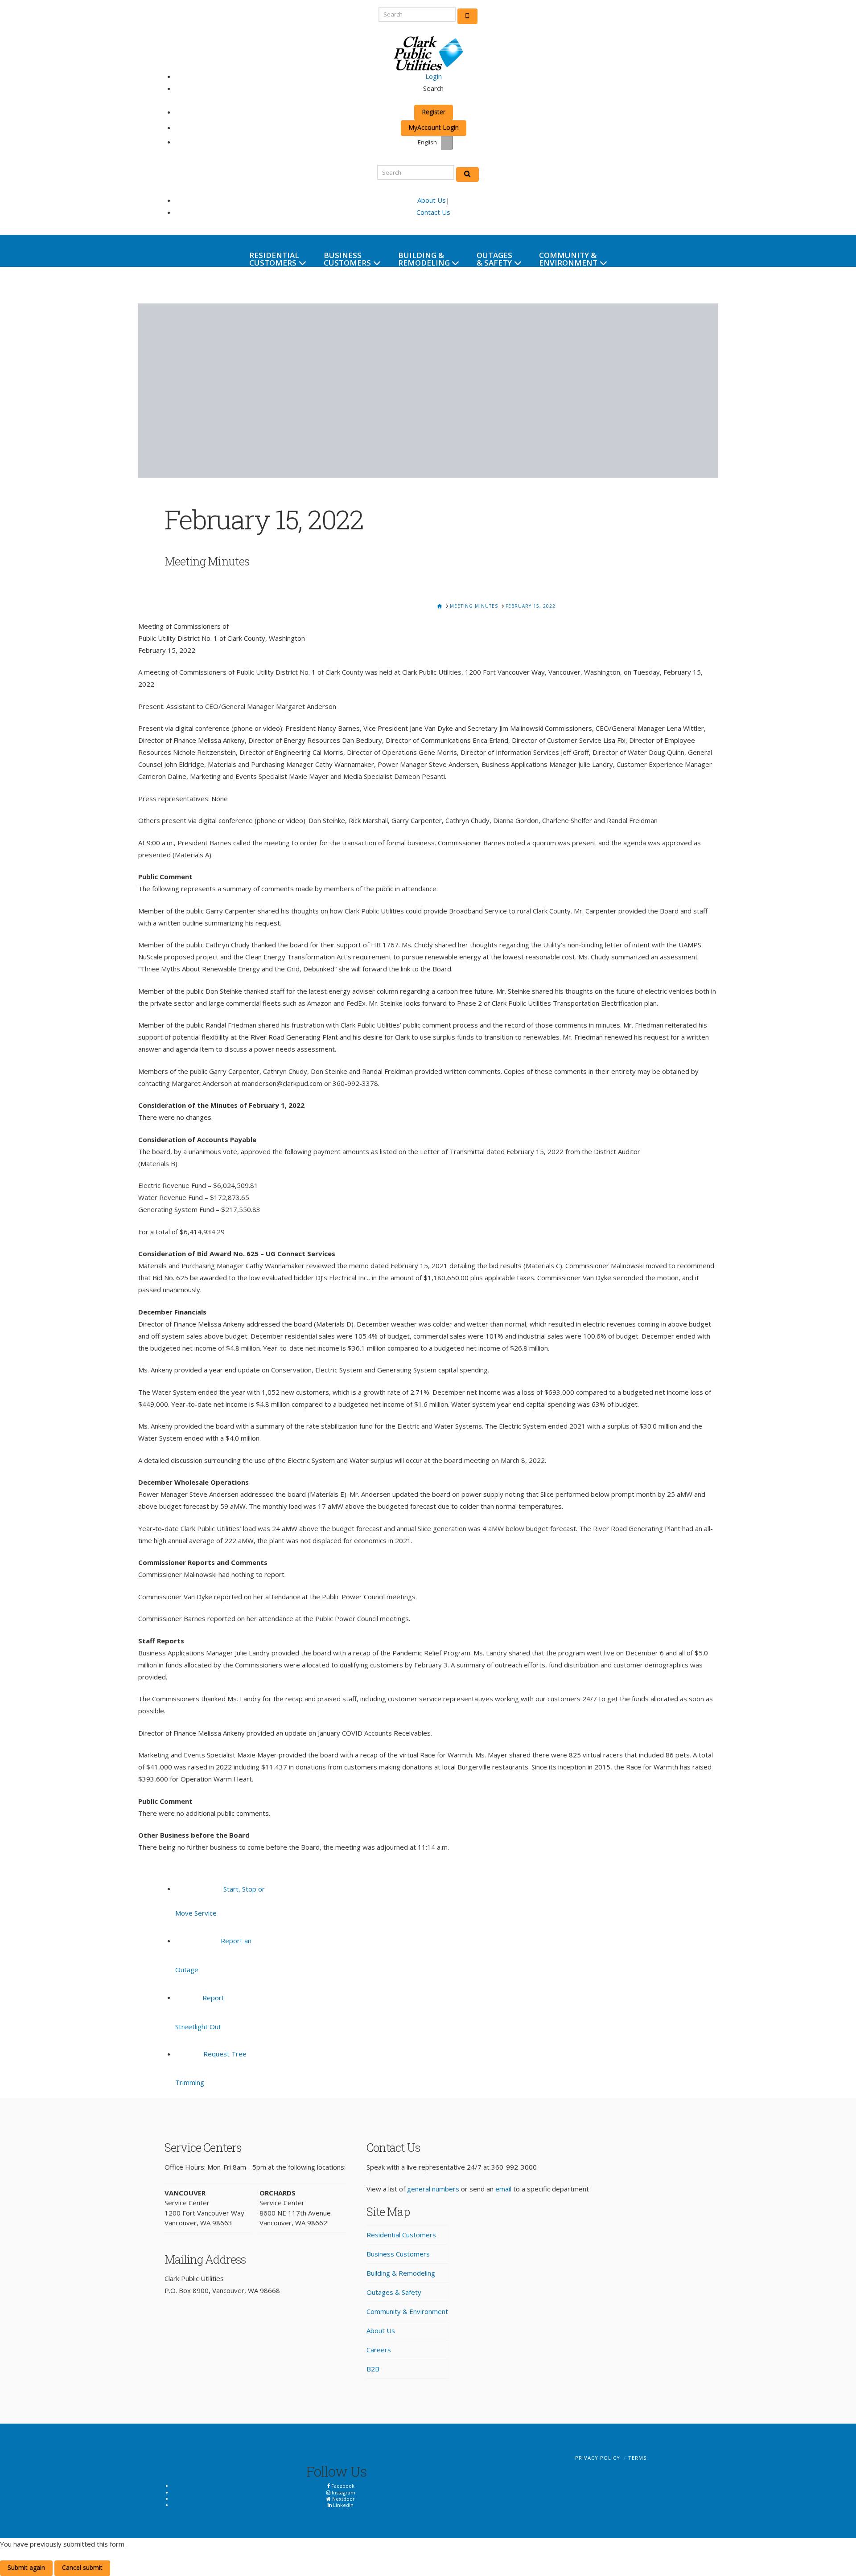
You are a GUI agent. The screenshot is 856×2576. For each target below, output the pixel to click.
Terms (637, 2458)
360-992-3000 (514, 2167)
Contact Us (433, 212)
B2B (373, 2369)
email (503, 2189)
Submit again (26, 2567)
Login (434, 76)
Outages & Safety (394, 2292)
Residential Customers (401, 2235)
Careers (379, 2350)
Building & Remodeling (401, 2273)
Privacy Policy (598, 2458)
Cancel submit (82, 2567)
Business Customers (398, 2254)
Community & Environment (407, 2311)
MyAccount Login (434, 127)
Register (434, 112)
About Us (432, 200)
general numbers (433, 2189)
